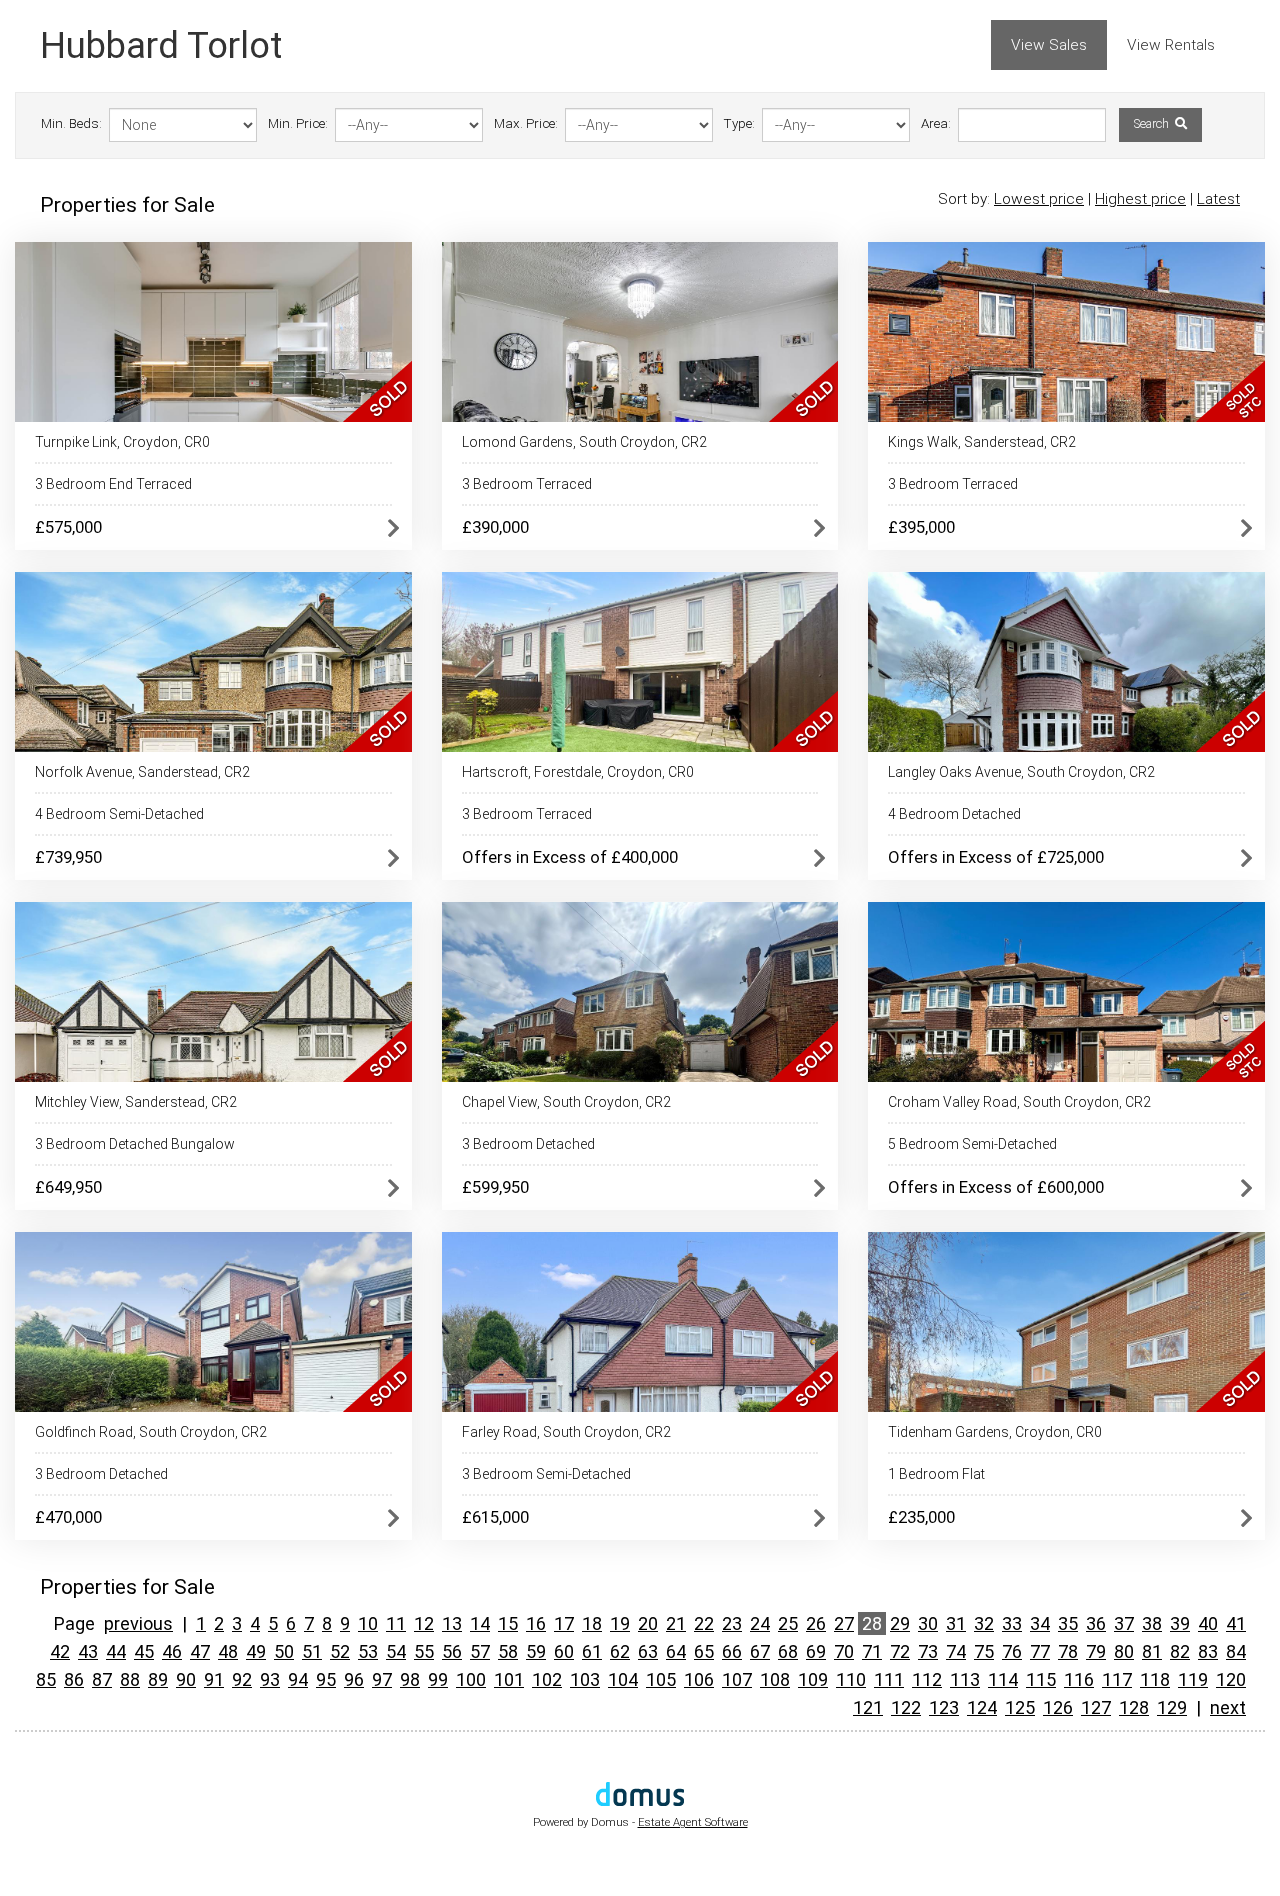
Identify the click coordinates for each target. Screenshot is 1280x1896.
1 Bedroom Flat (936, 1474)
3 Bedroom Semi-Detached (546, 1474)
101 (509, 1679)
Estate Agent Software (693, 1822)
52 (340, 1651)
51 (312, 1651)
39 (1180, 1623)
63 (648, 1651)
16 (536, 1623)
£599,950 (495, 1187)
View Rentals (1171, 45)
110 (851, 1679)
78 (1068, 1651)
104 (623, 1679)
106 (699, 1679)
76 (1012, 1651)
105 (661, 1679)
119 (1193, 1679)
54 (396, 1651)
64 (676, 1651)
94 (298, 1679)
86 (74, 1679)
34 (1040, 1623)
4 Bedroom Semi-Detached (119, 814)
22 (704, 1623)
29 (900, 1623)
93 (270, 1679)
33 (1012, 1623)
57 (480, 1651)
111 (889, 1679)
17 (564, 1623)
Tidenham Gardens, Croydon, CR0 (995, 1432)
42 (60, 1651)
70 (844, 1651)
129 (1172, 1707)
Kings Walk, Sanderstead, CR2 (982, 442)
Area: (936, 123)
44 (116, 1651)
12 (424, 1623)
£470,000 (68, 1517)
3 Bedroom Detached (528, 1144)
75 (984, 1651)
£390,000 (495, 527)
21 (676, 1623)
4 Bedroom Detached (954, 814)
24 (760, 1623)
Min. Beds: (71, 123)
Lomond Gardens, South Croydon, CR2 (584, 442)
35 (1068, 1623)
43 (88, 1651)
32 (984, 1623)
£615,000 (495, 1517)
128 (1134, 1707)
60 (564, 1651)
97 (382, 1679)
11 (396, 1623)
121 (868, 1707)
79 (1096, 1651)
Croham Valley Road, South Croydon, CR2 (1019, 1102)
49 (256, 1651)
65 (704, 1651)
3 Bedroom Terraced (527, 484)
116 (1079, 1679)
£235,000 (921, 1517)
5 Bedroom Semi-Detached (972, 1144)
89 (158, 1679)
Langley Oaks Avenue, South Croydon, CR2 (1021, 772)
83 (1208, 1651)
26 (816, 1623)
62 (620, 1651)
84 (1236, 1651)
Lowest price (1039, 199)
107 (737, 1679)
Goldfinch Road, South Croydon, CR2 (151, 1432)
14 (480, 1623)
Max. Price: (526, 123)
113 (965, 1679)
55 (424, 1651)
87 (102, 1679)
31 (956, 1623)
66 (732, 1651)
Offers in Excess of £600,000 (996, 1187)
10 (368, 1623)
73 (928, 1651)
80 (1124, 1651)
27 (844, 1623)
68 (788, 1651)
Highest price (1140, 199)
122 (906, 1707)
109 (813, 1679)
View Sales (1049, 45)
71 (872, 1651)
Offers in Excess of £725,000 (996, 857)
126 (1058, 1707)
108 (775, 1679)
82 (1180, 1651)
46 (172, 1651)
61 (592, 1651)
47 (200, 1651)
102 (547, 1679)
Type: (739, 123)
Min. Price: (298, 123)
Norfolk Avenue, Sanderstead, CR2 (142, 772)
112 (927, 1679)
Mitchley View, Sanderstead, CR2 (136, 1102)
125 (1020, 1707)
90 (186, 1679)
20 (648, 1623)
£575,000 (68, 527)
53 (368, 1651)
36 (1096, 1623)
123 (944, 1707)
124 (982, 1707)
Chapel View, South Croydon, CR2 (566, 1102)
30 (928, 1623)
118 (1155, 1679)
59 (536, 1651)
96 (354, 1679)
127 (1096, 1707)
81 (1152, 1651)
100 (471, 1679)
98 (410, 1679)
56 (452, 1651)
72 (900, 1651)
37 (1124, 1623)
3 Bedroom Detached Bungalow (135, 1144)
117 (1117, 1679)
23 (732, 1623)
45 (144, 1651)
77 (1040, 1651)
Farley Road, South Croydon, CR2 (566, 1432)
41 (1236, 1623)
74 (956, 1651)
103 (585, 1679)
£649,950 (68, 1187)
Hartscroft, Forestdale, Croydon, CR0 (578, 772)
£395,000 (921, 527)
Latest (1218, 199)
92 (242, 1679)
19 (620, 1623)
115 (1041, 1679)
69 (816, 1651)
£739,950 (68, 857)
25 (788, 1623)
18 (592, 1623)
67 (760, 1651)
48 (228, 1651)
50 (284, 1651)
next (1228, 1707)
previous (138, 1623)
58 (508, 1651)
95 (326, 1679)
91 (214, 1679)
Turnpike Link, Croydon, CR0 (122, 442)
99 (438, 1679)
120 (1231, 1679)
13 (452, 1623)
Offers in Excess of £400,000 (570, 857)
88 (130, 1679)
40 (1208, 1623)
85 (46, 1679)
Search (1153, 124)
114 (1003, 1679)
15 (508, 1623)
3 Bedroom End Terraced (113, 484)
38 (1152, 1623)
